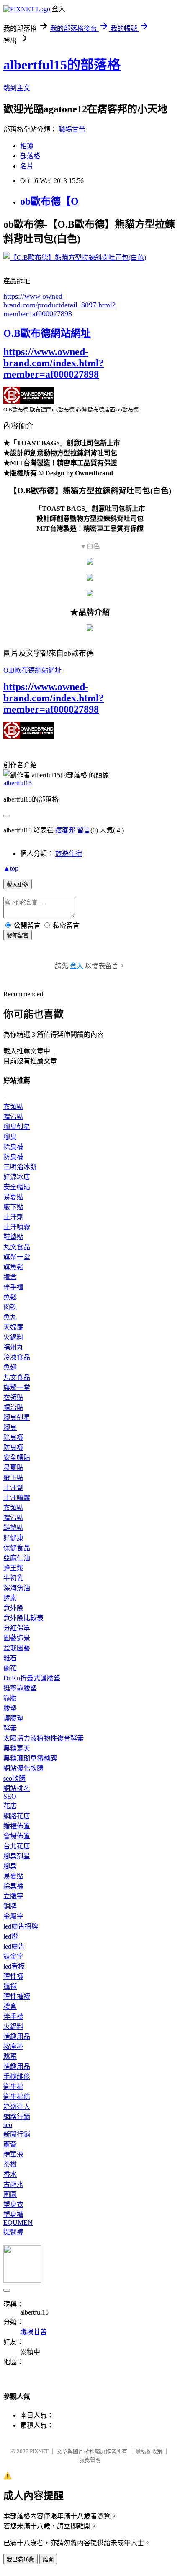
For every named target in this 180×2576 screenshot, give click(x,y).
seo (8, 2125)
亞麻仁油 (17, 1558)
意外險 (13, 1608)
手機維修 (17, 2077)
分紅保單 (17, 1628)
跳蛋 (10, 2057)
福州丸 (13, 1347)
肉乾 (10, 1307)
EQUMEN (18, 2222)
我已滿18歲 (21, 2560)
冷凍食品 (17, 1357)
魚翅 (10, 1367)
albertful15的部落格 (62, 65)
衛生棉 (13, 2087)
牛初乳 (13, 1578)
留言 (84, 830)
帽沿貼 (13, 1117)
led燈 (11, 1936)
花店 (10, 1806)
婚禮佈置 (17, 1826)
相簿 (27, 146)
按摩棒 (13, 2047)
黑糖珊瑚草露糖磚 (30, 1758)
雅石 (10, 1658)
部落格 (30, 156)
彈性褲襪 (17, 1996)
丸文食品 (17, 1247)
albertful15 (18, 783)
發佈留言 (18, 935)
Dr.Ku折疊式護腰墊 (32, 1678)
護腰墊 (13, 1718)
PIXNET (39, 2451)
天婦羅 (13, 1327)
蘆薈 (10, 2144)
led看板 (14, 1966)
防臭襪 (13, 1157)
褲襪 (10, 1986)
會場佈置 (17, 1836)
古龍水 (13, 2184)
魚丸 (10, 1317)
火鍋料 (13, 1337)
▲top (11, 868)
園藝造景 (17, 1638)
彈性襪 (13, 1976)
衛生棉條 (17, 2097)
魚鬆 (10, 1297)
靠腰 (10, 1698)
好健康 (13, 1538)
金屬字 (13, 1916)
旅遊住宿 (69, 854)
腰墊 (10, 1708)
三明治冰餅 (20, 1167)
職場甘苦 (72, 129)
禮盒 (10, 1277)
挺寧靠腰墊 (20, 1688)
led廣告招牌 (21, 1926)
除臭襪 (13, 1147)
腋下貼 (13, 1207)
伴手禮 (13, 1287)
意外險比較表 (23, 1618)
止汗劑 (13, 1217)
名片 (27, 166)
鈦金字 (13, 1956)
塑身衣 (13, 2204)
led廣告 (14, 1946)
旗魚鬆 (13, 1267)
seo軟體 (14, 1778)
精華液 (13, 2154)
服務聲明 (90, 2460)
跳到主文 (17, 88)
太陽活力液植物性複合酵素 (44, 1738)
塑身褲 (13, 2214)
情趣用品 (17, 2037)
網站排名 (17, 1788)
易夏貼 (13, 1197)
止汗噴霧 (17, 1227)
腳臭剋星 (17, 1127)
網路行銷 (17, 2117)
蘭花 (10, 1668)
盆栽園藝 (17, 1648)
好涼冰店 (17, 1177)
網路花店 (17, 1816)
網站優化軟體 (23, 1768)
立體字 (13, 1896)
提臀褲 (13, 2232)
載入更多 (18, 884)
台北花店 (17, 1846)
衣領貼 (13, 1107)
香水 (10, 2174)
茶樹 (10, 2164)
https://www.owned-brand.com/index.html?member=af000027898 (54, 363)
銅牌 (10, 1906)
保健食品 (17, 1548)
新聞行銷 (17, 2134)
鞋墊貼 (13, 1237)
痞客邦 (65, 830)
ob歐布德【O (49, 201)
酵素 (10, 1598)
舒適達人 (17, 2107)
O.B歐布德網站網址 (47, 333)
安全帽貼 (17, 1187)
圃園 (10, 2194)
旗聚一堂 (17, 1257)
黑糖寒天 (17, 1748)
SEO (10, 1796)
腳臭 (10, 1137)
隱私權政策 (149, 2451)
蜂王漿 (13, 1568)
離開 (48, 2560)
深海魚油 (17, 1588)
